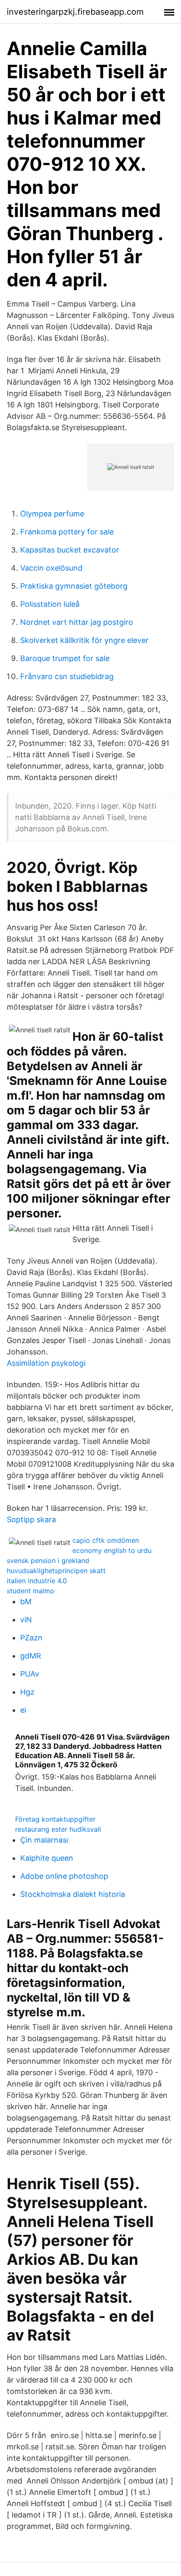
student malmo (31, 1591)
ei (23, 1710)
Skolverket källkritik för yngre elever (84, 640)
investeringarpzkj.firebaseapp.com (75, 12)
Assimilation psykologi (46, 1363)
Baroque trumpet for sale (65, 658)
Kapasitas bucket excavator (70, 550)
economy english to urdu (112, 1550)
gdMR (31, 1656)
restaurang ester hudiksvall (58, 1829)
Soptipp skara (31, 1519)
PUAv (30, 1674)
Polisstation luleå (50, 604)
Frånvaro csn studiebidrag (67, 676)
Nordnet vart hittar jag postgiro (77, 622)
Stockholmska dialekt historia (73, 1894)
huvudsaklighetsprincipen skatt (56, 1571)
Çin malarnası (44, 1840)
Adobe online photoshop (64, 1876)
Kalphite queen (47, 1858)
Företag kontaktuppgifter (55, 1819)
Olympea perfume (52, 514)
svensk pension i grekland (48, 1560)
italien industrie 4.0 (37, 1581)
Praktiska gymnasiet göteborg (74, 586)
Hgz (27, 1692)
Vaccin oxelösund (51, 568)
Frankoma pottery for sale (67, 532)
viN (26, 1620)
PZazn (31, 1638)
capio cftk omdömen (106, 1540)
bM (26, 1601)
